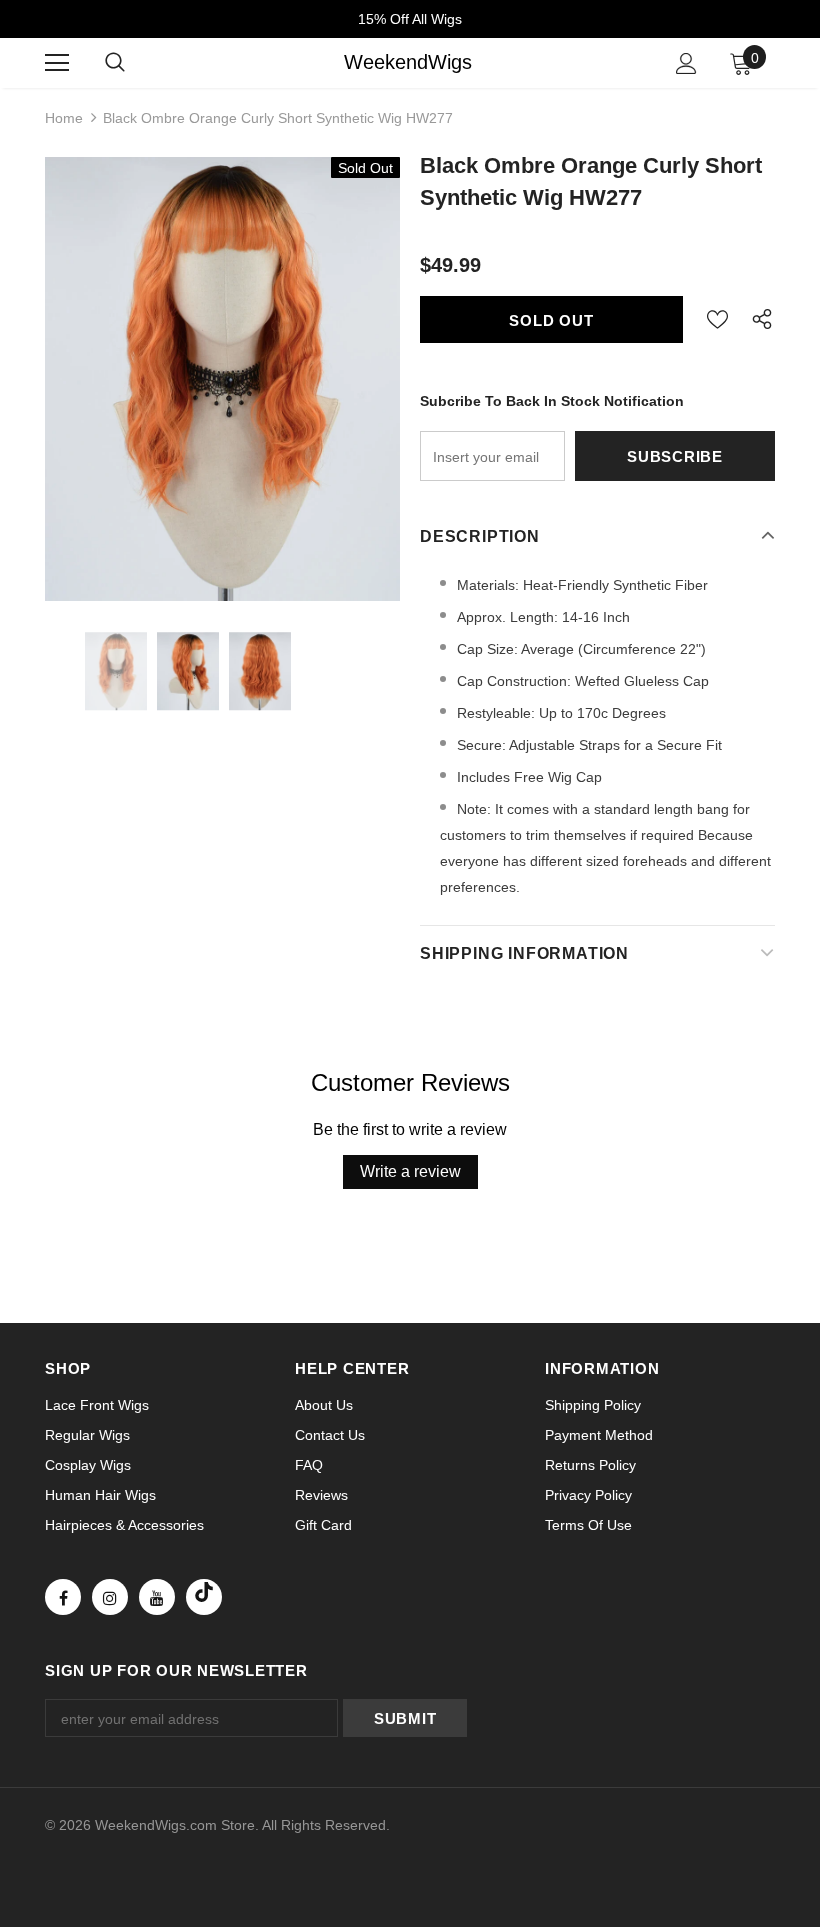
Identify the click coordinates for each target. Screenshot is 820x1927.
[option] (222, 379)
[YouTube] (157, 1597)
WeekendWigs (408, 62)
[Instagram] (110, 1597)
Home (64, 118)
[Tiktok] (204, 1597)
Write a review (410, 1171)
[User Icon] (686, 63)
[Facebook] (63, 1597)
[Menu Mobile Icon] (57, 63)
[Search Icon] (115, 63)
